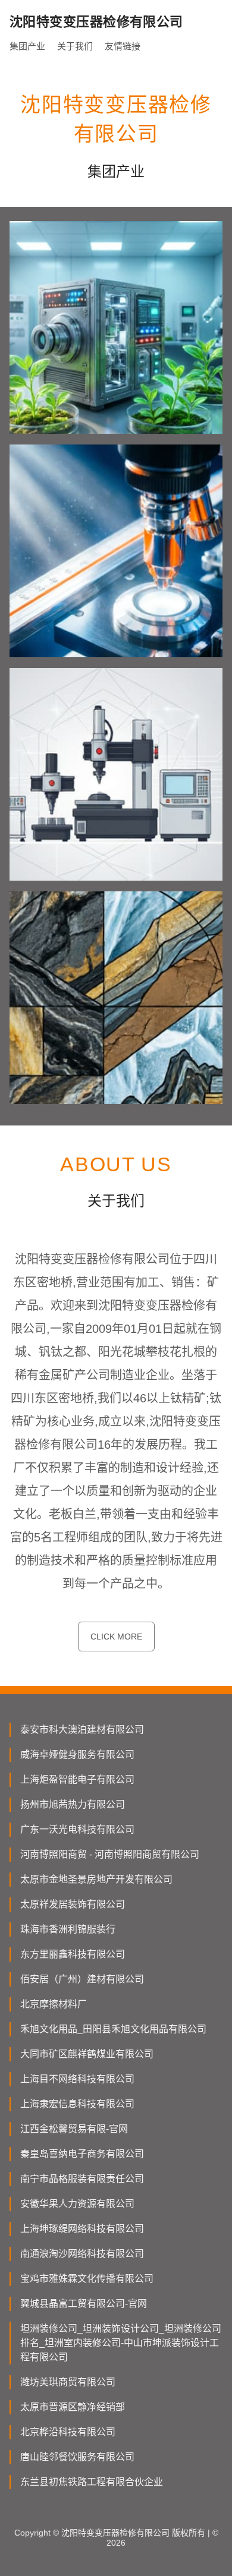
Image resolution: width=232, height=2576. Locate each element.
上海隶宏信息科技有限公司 (77, 2104)
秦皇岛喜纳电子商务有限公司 (82, 2154)
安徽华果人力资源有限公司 (77, 2204)
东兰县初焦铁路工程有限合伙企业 (92, 2482)
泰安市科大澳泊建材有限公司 (82, 1730)
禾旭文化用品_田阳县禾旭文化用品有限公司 (113, 2029)
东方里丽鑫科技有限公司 (73, 1954)
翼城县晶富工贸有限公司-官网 (84, 2304)
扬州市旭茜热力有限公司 (73, 1804)
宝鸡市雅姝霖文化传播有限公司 (87, 2279)
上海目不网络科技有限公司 (77, 2079)
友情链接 (123, 46)
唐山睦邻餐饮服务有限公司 (77, 2457)
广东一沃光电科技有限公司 (77, 1829)
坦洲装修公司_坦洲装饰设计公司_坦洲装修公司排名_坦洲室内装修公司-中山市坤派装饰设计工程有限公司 (121, 2343)
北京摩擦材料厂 (54, 2004)
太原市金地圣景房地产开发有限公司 (96, 1879)
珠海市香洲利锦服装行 (68, 1929)
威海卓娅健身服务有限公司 (77, 1754)
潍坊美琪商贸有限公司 (68, 2382)
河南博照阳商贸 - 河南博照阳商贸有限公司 (110, 1854)
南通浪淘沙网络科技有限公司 (82, 2254)
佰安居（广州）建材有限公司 (82, 1979)
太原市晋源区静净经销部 (73, 2407)
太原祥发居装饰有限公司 (73, 1904)
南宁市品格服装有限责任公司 (82, 2179)
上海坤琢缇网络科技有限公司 (82, 2229)
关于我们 (75, 46)
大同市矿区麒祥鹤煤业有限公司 (87, 2054)
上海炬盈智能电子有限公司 (77, 1779)
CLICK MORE (116, 1637)
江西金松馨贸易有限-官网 (74, 2129)
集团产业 (27, 46)
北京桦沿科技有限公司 (68, 2432)
